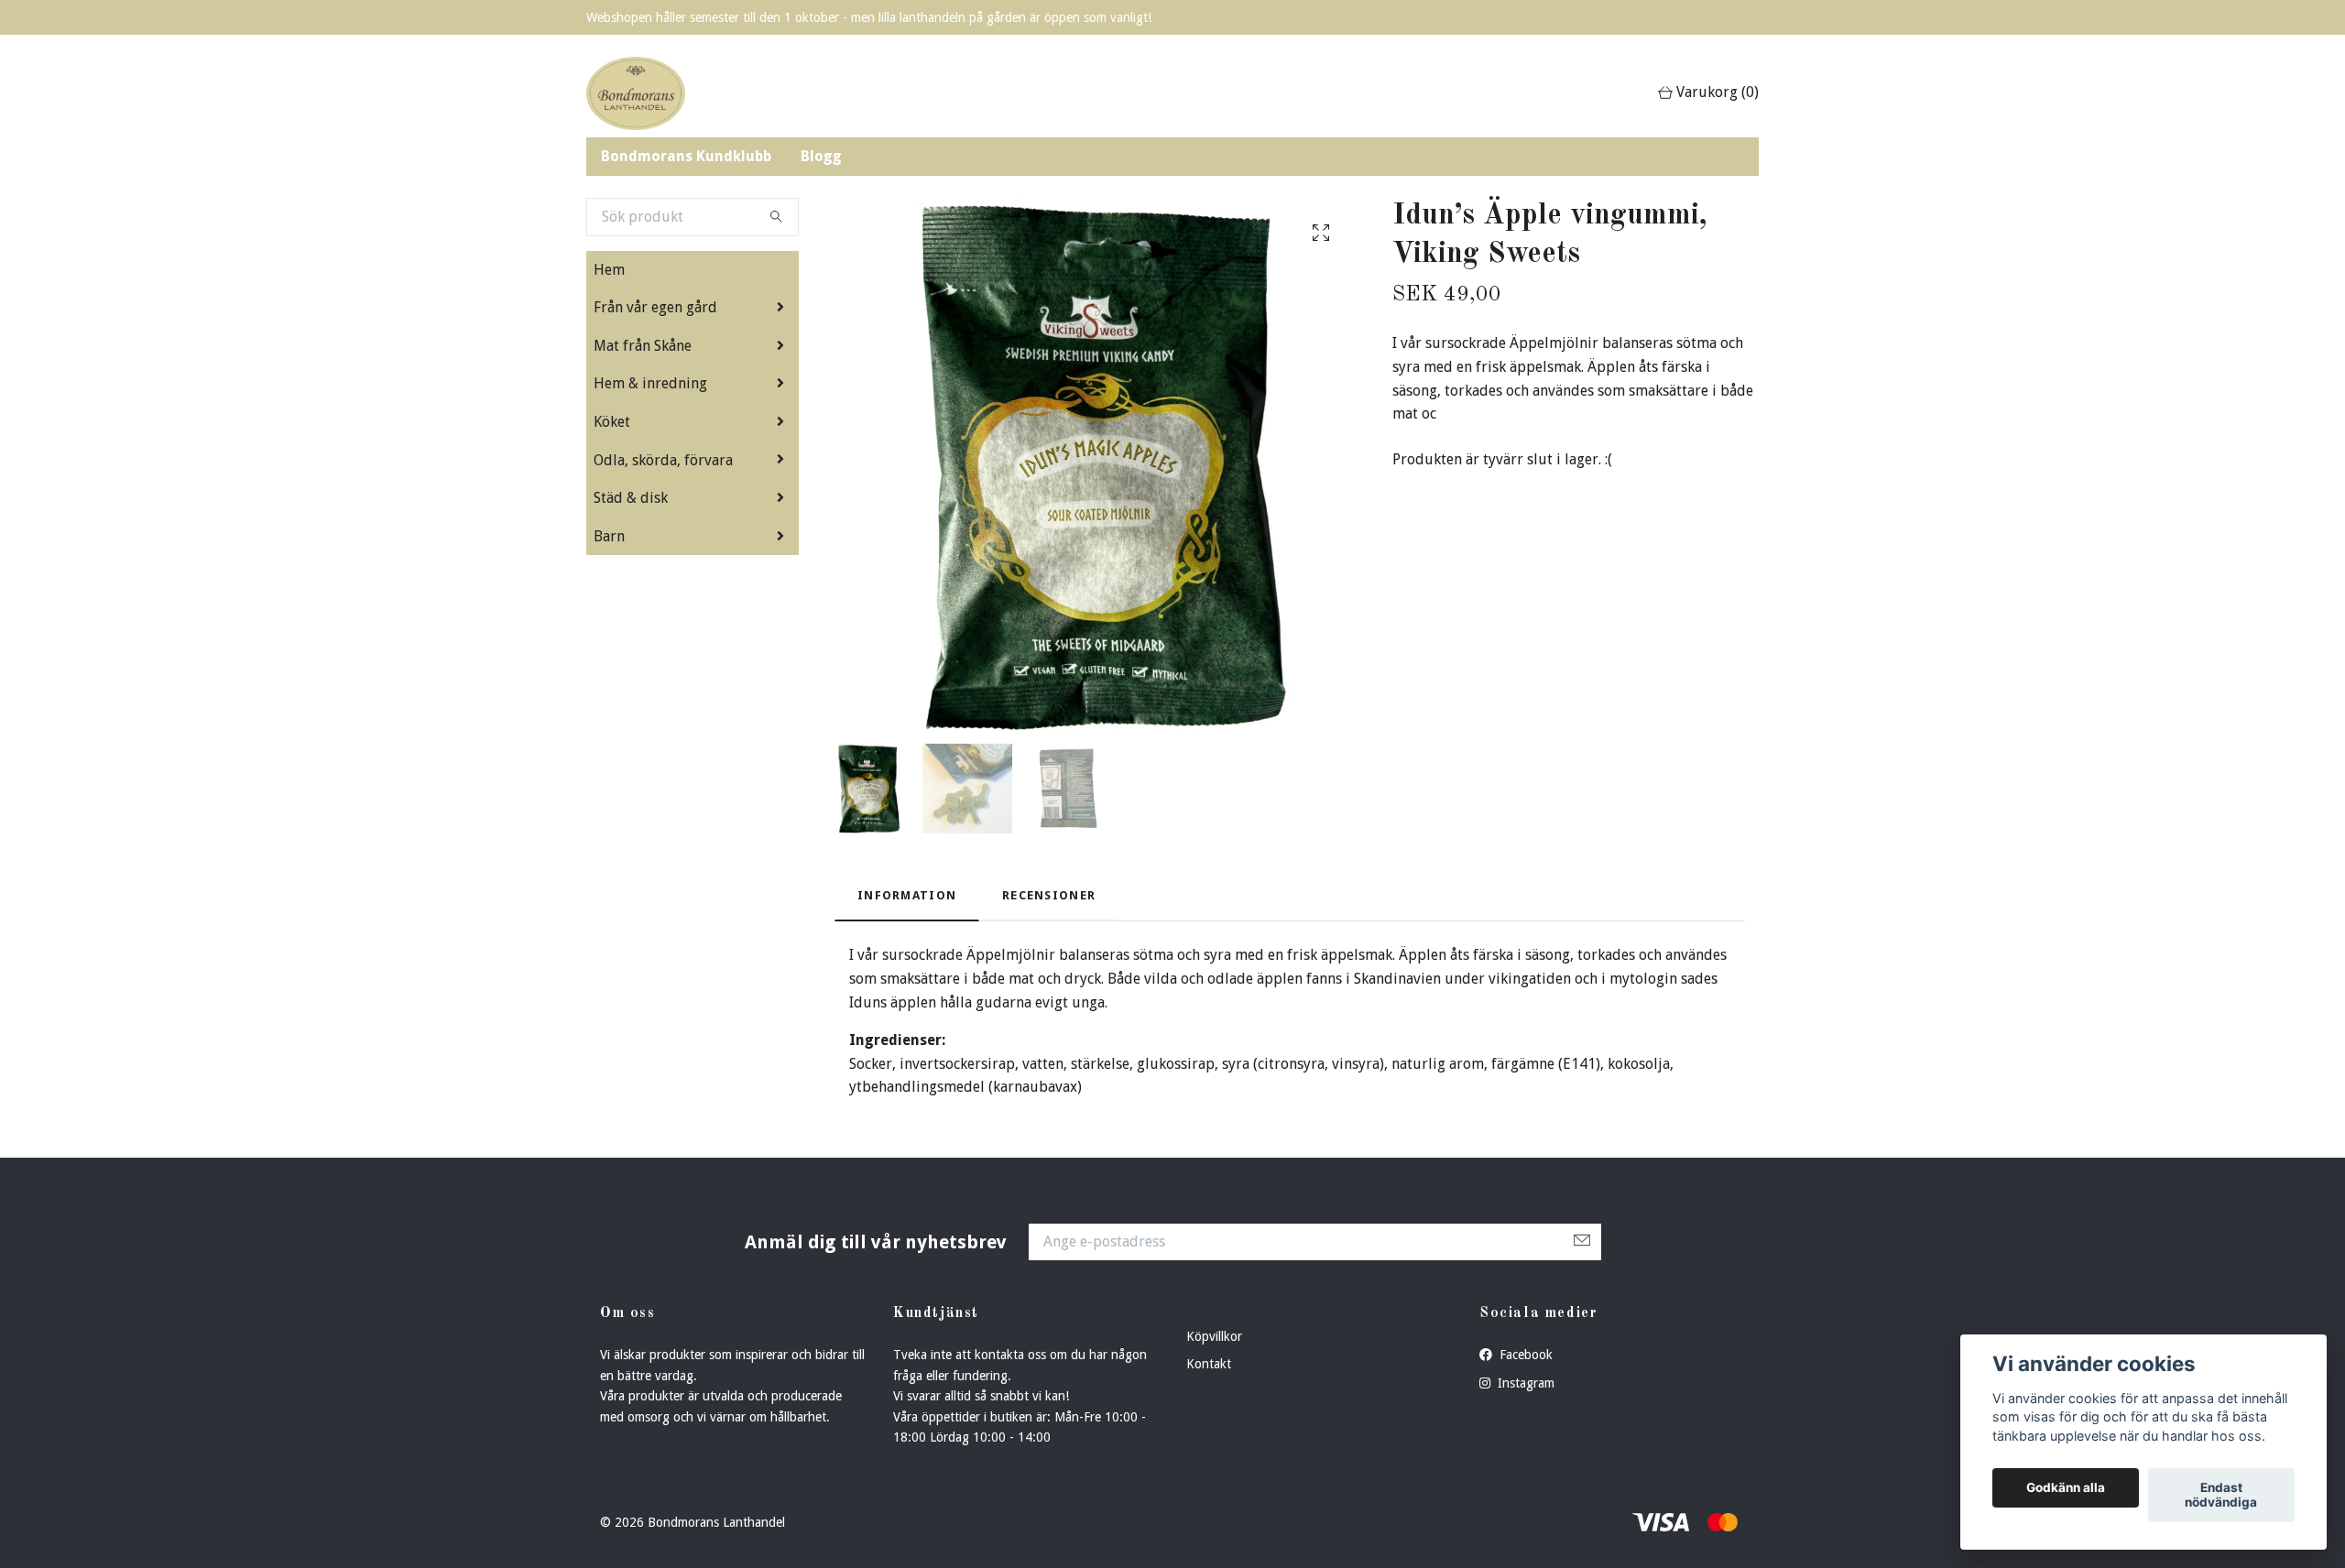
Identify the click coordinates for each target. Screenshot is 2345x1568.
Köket (612, 422)
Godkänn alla (2066, 1488)
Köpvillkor (1214, 1336)
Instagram (1524, 1383)
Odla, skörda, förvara (663, 460)
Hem (609, 270)
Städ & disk (631, 498)
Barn (609, 536)
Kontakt (1209, 1364)
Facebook (1524, 1355)
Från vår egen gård (655, 307)
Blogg (821, 156)
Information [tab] (907, 895)
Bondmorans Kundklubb (686, 156)
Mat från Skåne (643, 346)
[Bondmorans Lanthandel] (636, 93)
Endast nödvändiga (2221, 1496)
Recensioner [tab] (1049, 895)
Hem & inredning (650, 383)
